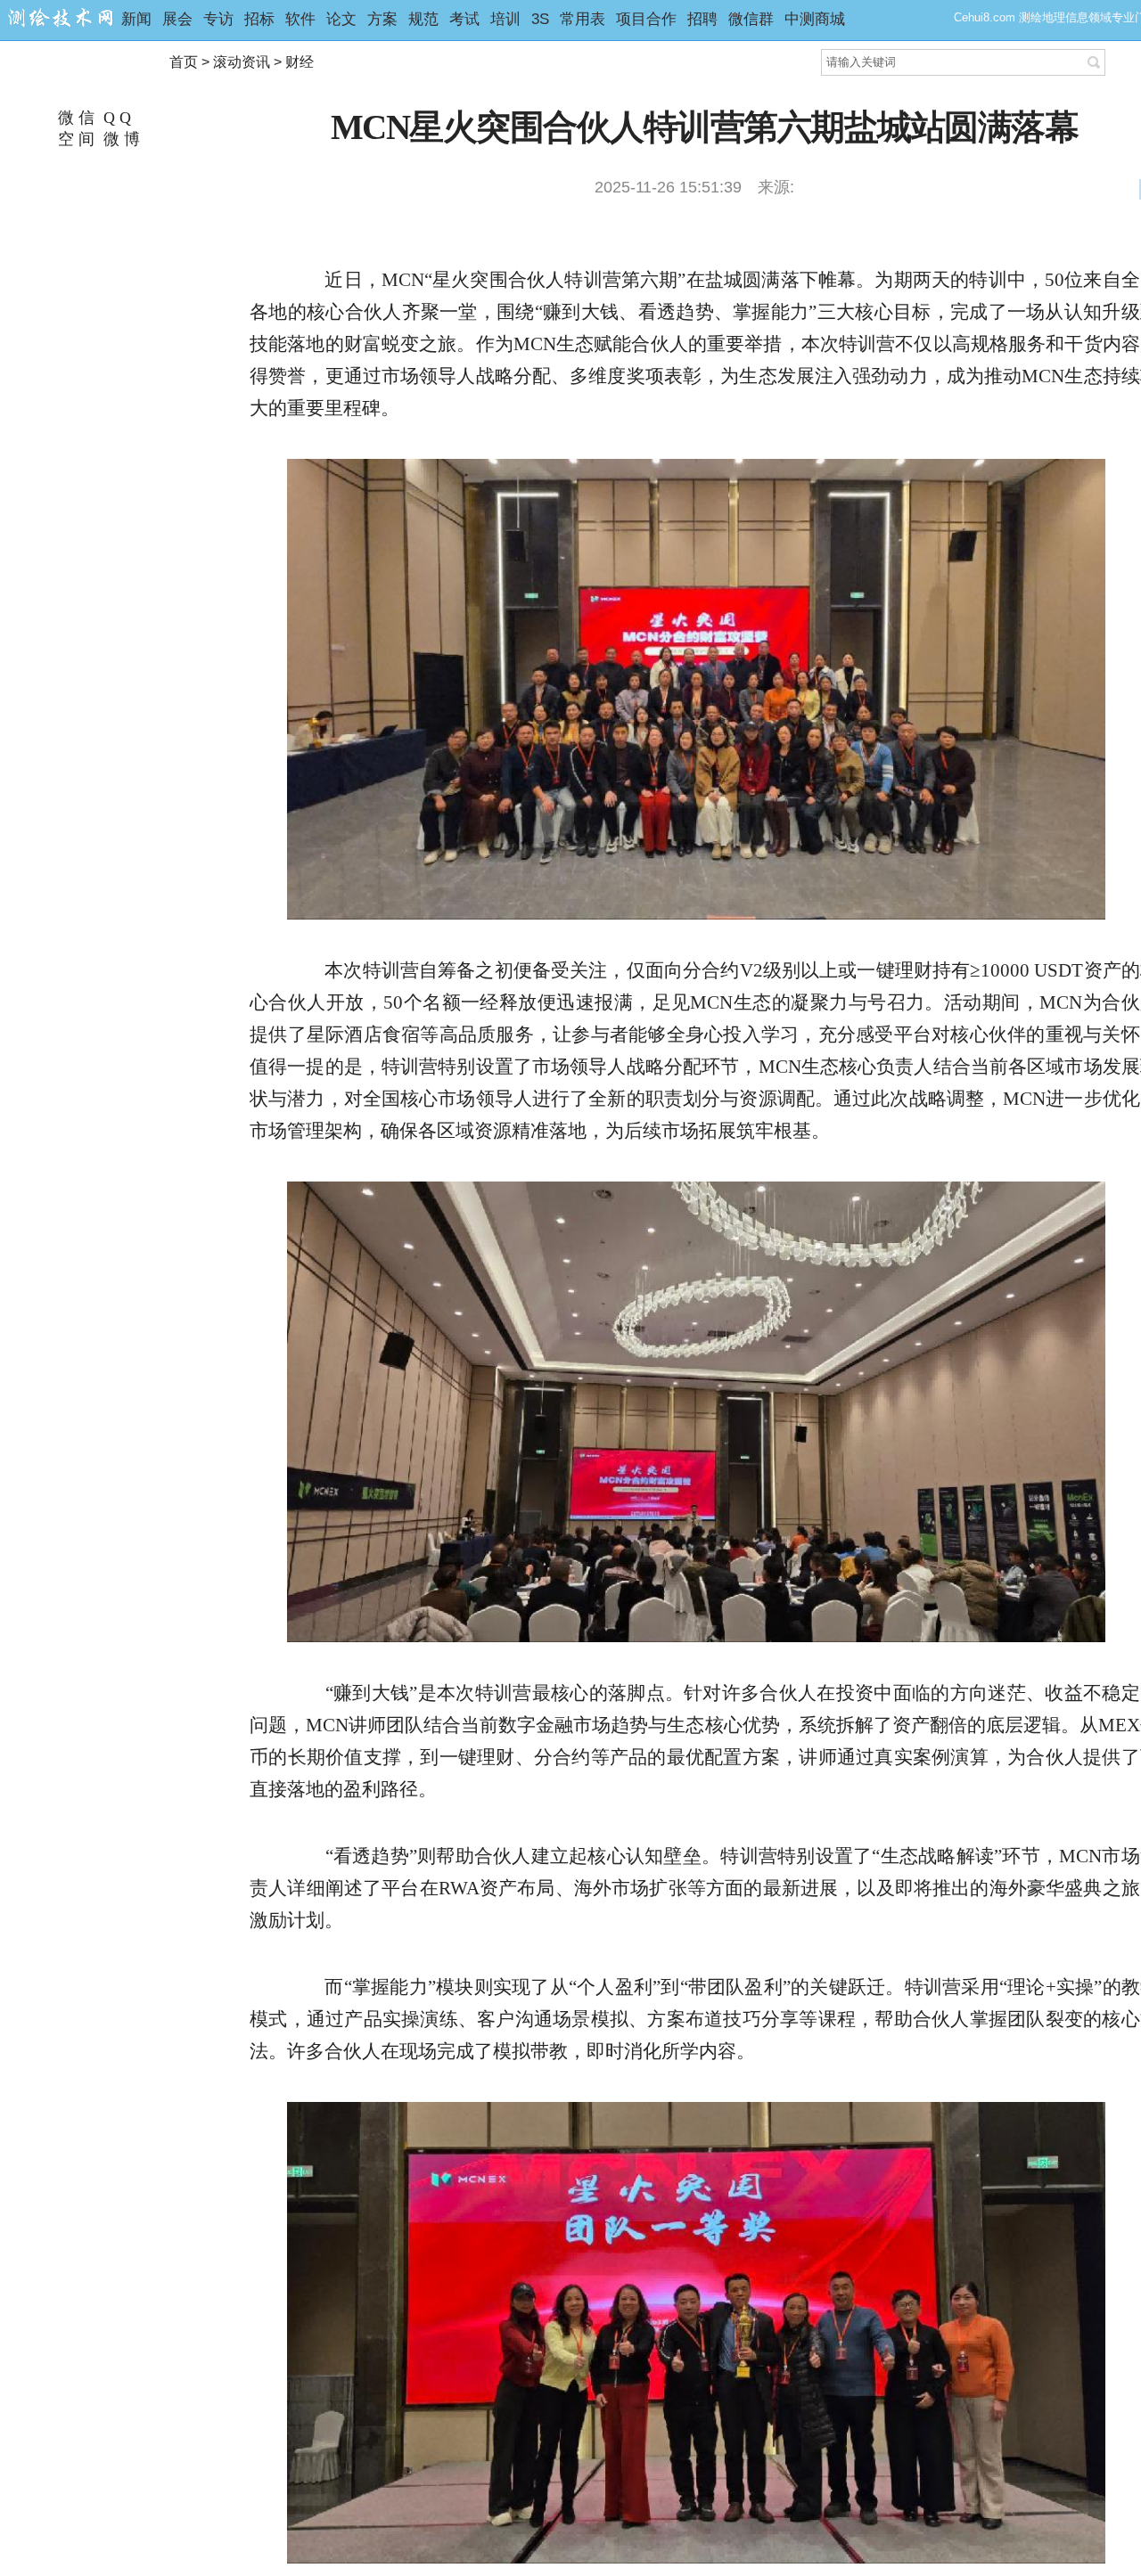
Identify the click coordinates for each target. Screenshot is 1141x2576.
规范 (423, 19)
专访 (218, 19)
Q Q (115, 118)
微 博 (119, 139)
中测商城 (815, 19)
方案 (382, 19)
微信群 (751, 19)
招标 (259, 19)
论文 (341, 19)
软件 (300, 19)
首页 (184, 62)
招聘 (702, 19)
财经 (300, 62)
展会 (177, 19)
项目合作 (646, 19)
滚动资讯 (242, 62)
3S (540, 19)
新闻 (136, 19)
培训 (505, 19)
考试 (464, 19)
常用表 (583, 19)
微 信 (74, 118)
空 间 (74, 139)
